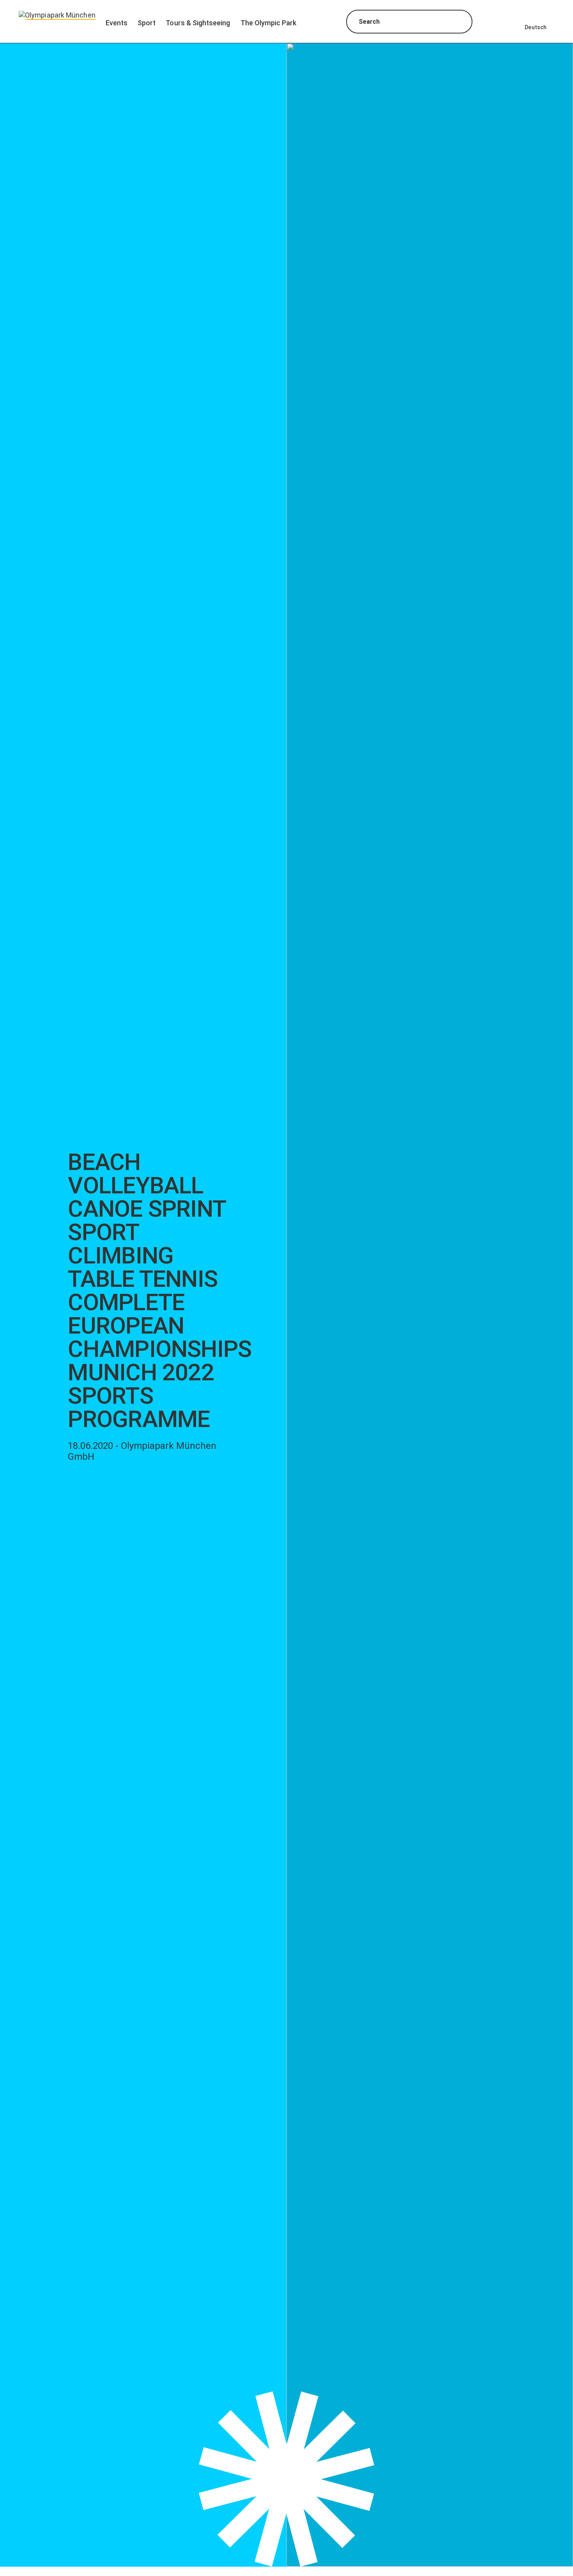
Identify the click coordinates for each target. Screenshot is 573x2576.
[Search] (459, 23)
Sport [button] (147, 23)
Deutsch (536, 27)
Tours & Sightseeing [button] (198, 23)
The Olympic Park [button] (269, 23)
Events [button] (117, 23)
